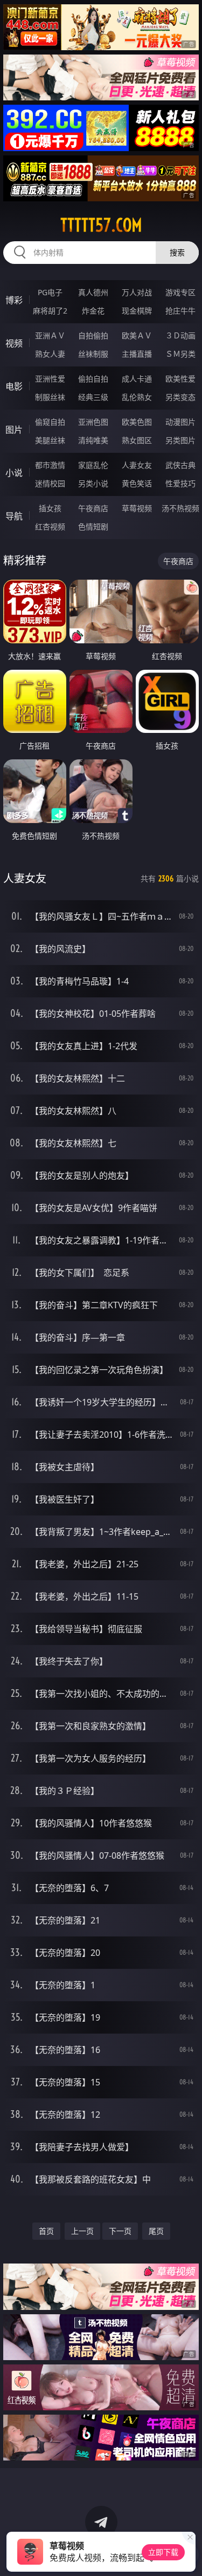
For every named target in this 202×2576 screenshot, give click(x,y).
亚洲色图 (93, 422)
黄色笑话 (137, 483)
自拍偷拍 (93, 335)
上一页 (82, 2231)
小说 (14, 473)
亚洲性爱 (50, 379)
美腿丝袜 (50, 440)
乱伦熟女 (137, 397)
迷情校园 (50, 483)
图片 (14, 430)
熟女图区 (137, 440)
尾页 (156, 2231)
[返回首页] (188, 2554)
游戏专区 (180, 292)
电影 (14, 386)
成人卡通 (137, 379)
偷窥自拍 (50, 422)
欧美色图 (137, 422)
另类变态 (180, 397)
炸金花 (93, 311)
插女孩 (50, 508)
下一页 (120, 2231)
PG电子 (50, 292)
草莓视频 (137, 508)
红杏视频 (50, 526)
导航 (14, 516)
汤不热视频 (180, 508)
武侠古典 (180, 465)
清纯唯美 (93, 440)
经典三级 (93, 397)
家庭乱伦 (93, 465)
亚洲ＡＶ (50, 335)
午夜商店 (93, 508)
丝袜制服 (93, 354)
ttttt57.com (101, 225)
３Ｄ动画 (180, 335)
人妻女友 (137, 465)
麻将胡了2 (50, 311)
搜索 (177, 252)
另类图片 (180, 440)
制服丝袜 (50, 397)
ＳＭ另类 (180, 354)
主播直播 (137, 354)
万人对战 (137, 292)
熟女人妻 (50, 354)
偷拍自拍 (93, 379)
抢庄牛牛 (180, 311)
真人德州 (93, 292)
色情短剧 (93, 526)
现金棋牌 (137, 311)
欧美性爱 (180, 379)
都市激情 (50, 465)
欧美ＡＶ (137, 335)
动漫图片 (180, 422)
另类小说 (93, 483)
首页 (46, 2231)
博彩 (14, 300)
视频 (14, 343)
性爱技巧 (180, 483)
